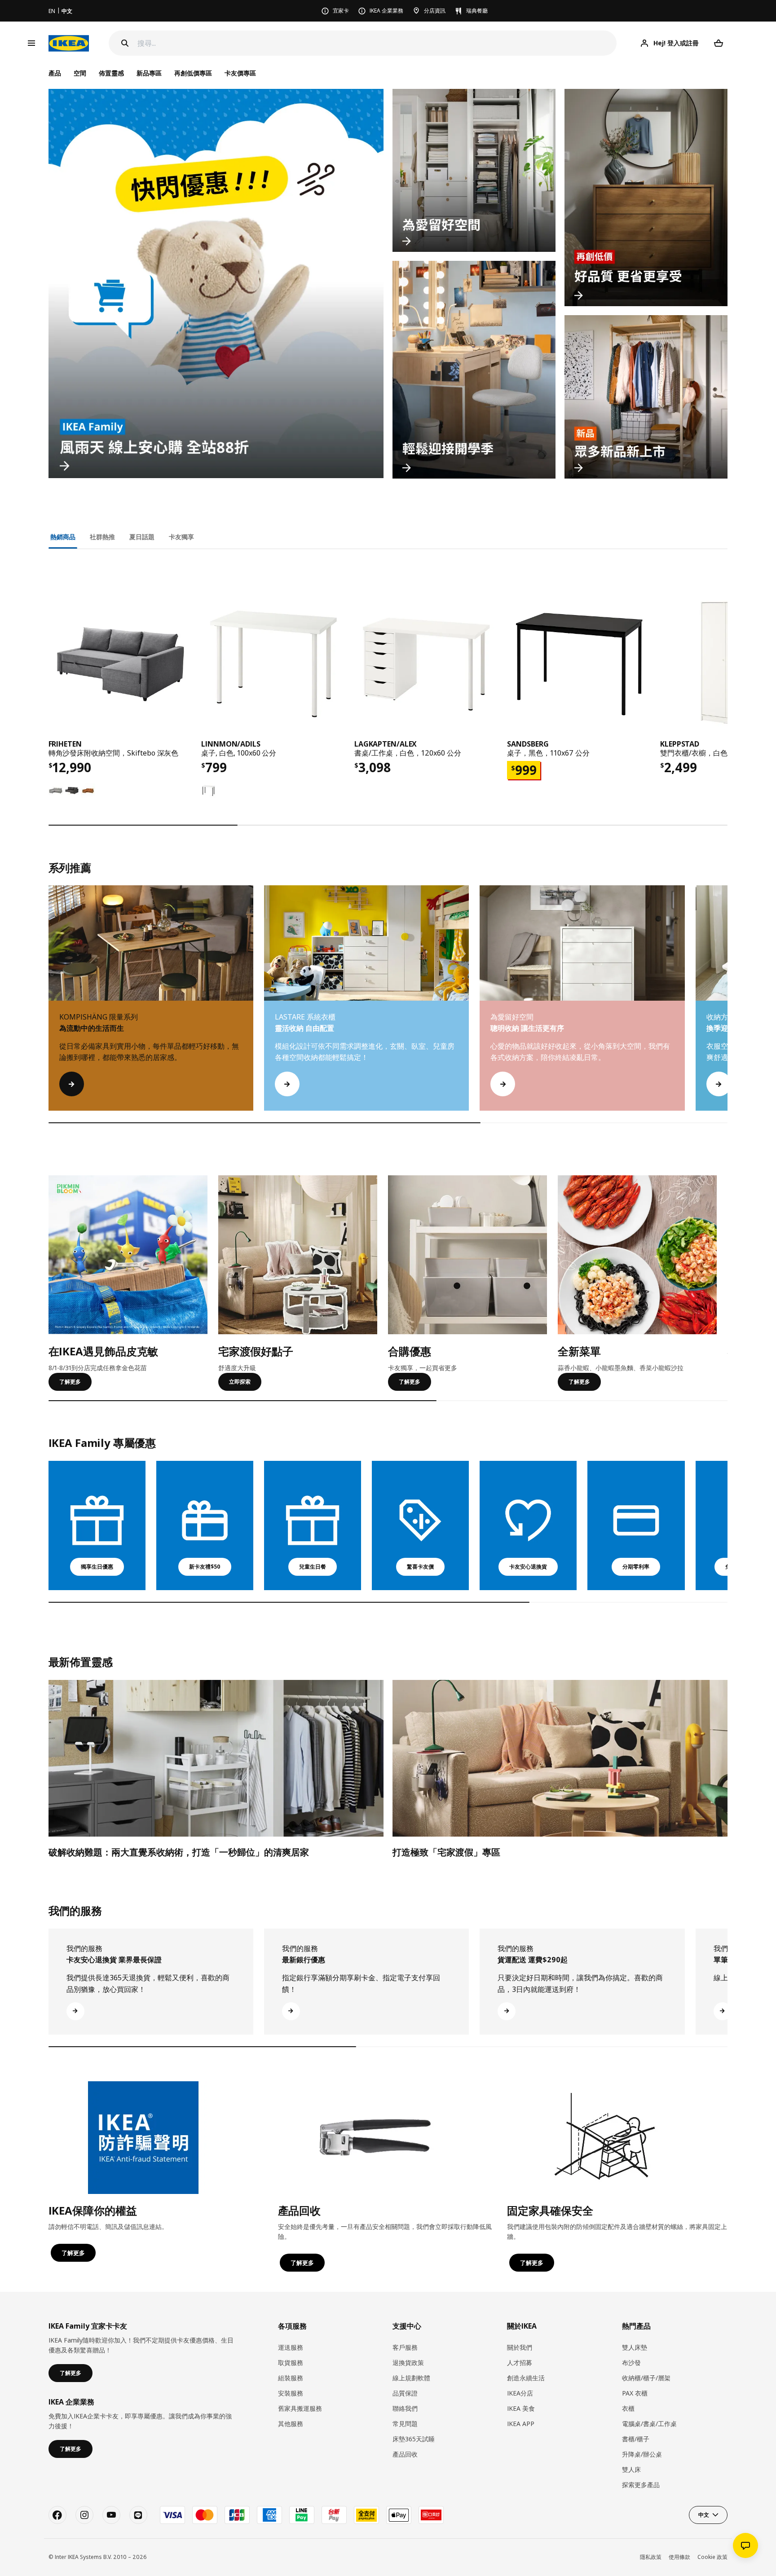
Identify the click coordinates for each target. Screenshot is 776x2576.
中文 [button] (704, 2515)
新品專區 (149, 73)
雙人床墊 (635, 2347)
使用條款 (679, 2557)
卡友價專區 (240, 73)
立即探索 (240, 1382)
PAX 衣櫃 (635, 2393)
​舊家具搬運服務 (300, 2408)
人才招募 (520, 2363)
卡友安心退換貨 (528, 1567)
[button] (727, 1007)
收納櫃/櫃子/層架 (646, 2378)
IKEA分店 (520, 2393)
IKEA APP (521, 2424)
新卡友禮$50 (205, 1567)
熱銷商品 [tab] (63, 537)
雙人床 (631, 2469)
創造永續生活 (526, 2378)
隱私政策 (651, 2557)
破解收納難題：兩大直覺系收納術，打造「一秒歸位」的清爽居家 (179, 1852)
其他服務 (291, 2424)
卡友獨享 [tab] (181, 537)
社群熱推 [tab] (102, 537)
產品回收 (405, 2454)
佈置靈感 (111, 73)
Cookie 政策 (712, 2557)
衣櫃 (628, 2408)
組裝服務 (291, 2378)
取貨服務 (291, 2363)
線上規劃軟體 (411, 2378)
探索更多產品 (641, 2485)
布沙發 (631, 2363)
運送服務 (291, 2347)
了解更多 (70, 1382)
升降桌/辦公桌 (642, 2454)
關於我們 (520, 2347)
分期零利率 (636, 1567)
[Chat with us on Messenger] (745, 2545)
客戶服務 (405, 2347)
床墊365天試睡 (414, 2439)
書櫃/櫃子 (636, 2439)
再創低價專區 (193, 73)
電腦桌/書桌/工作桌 (649, 2424)
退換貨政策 (408, 2363)
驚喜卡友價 (420, 1567)
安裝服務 (291, 2393)
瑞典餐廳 (477, 11)
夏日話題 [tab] (142, 537)
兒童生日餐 (313, 1567)
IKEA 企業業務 (386, 11)
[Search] (125, 43)
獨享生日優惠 (97, 1567)
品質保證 (405, 2393)
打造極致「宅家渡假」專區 (446, 1852)
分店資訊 (435, 11)
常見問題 (405, 2424)
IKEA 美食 (521, 2408)
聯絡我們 (405, 2408)
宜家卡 (341, 11)
